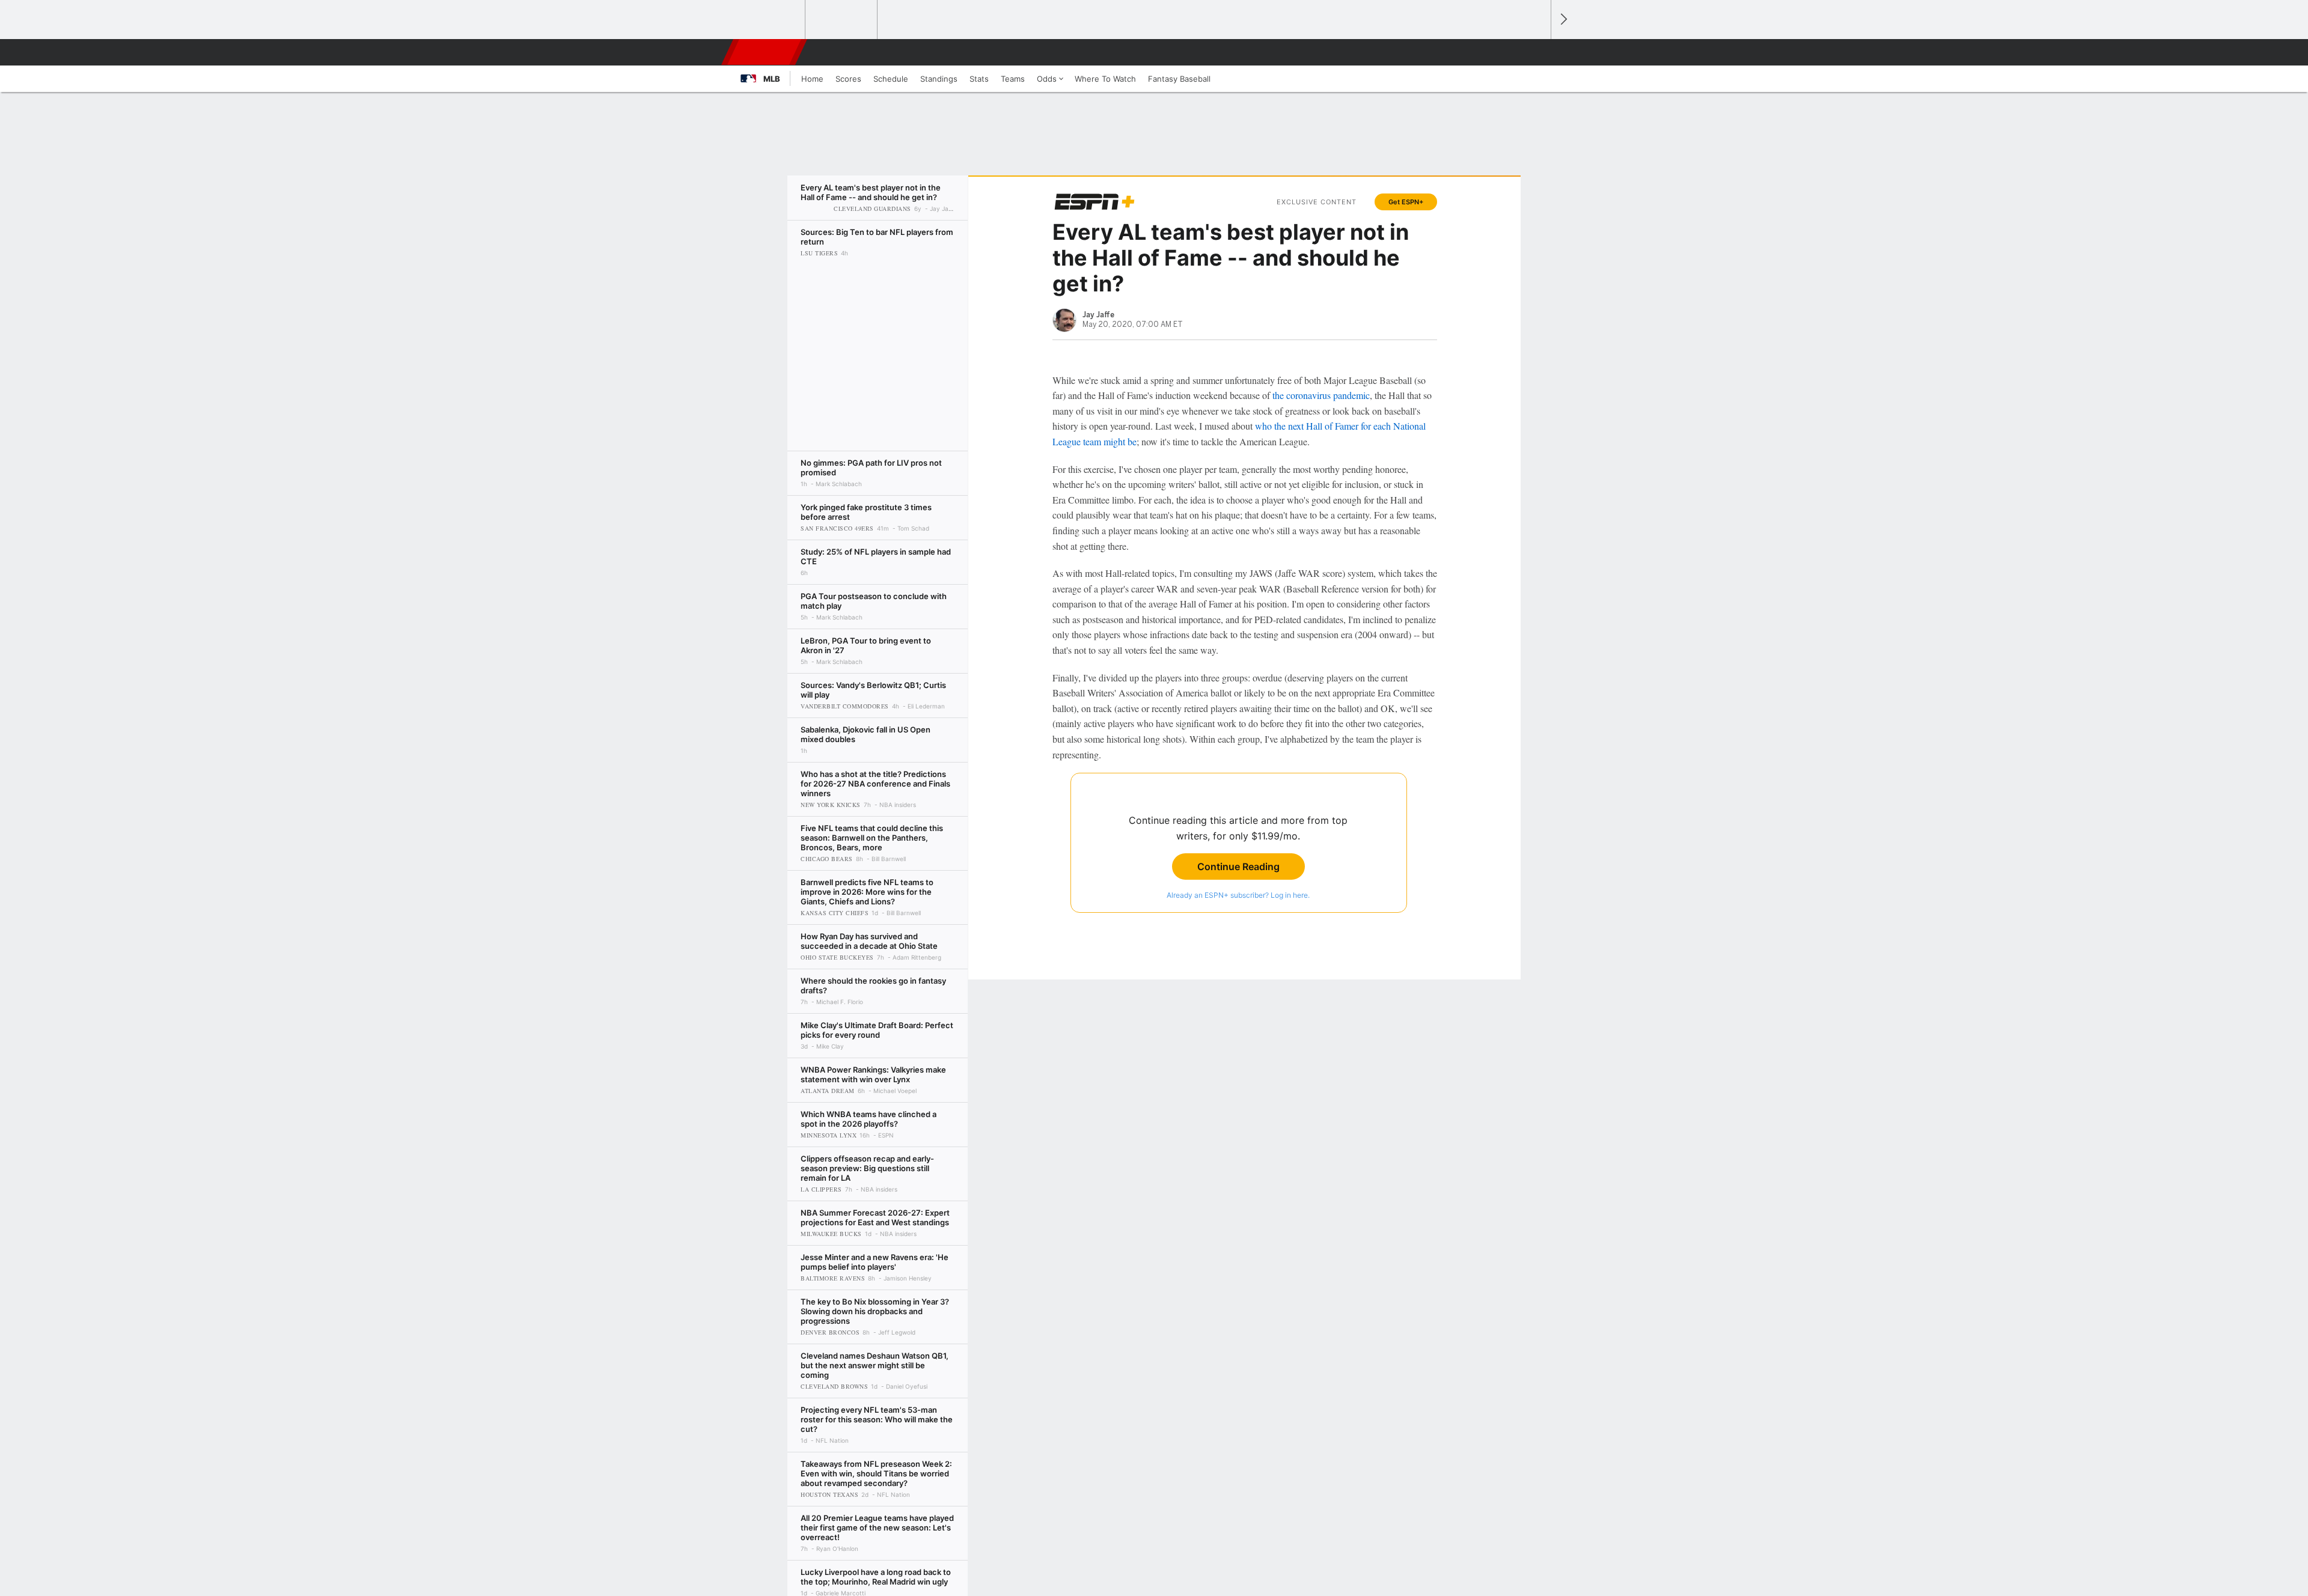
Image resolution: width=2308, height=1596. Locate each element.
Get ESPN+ (1406, 202)
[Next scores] (1563, 20)
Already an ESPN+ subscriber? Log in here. (1238, 895)
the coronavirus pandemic (1321, 395)
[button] (1536, 52)
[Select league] (770, 20)
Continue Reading (1238, 867)
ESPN (765, 52)
